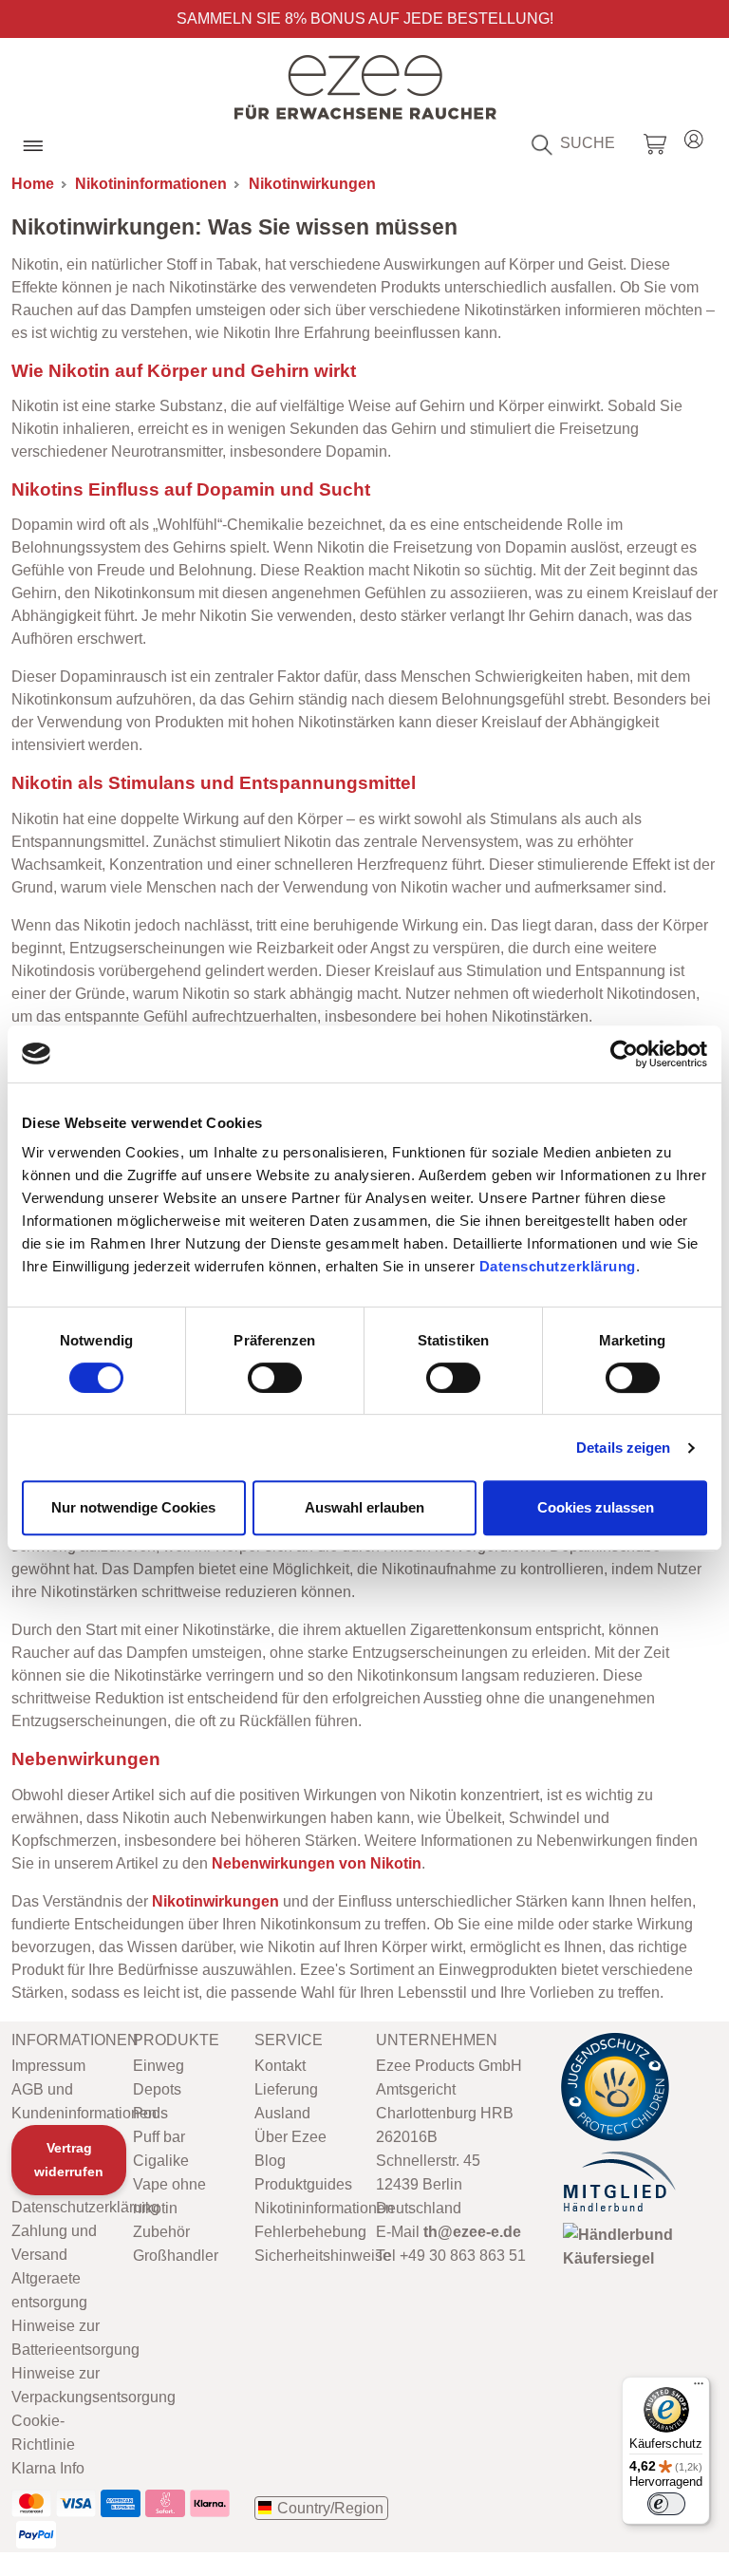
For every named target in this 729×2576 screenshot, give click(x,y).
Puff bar (159, 2137)
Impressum (48, 2066)
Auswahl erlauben (364, 1507)
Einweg (159, 2066)
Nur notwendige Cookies (133, 1507)
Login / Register (694, 136)
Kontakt (280, 2066)
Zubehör (161, 2232)
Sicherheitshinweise (323, 2256)
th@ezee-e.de (472, 2232)
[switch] (275, 1378)
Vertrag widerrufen (69, 2160)
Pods (150, 2113)
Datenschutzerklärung (558, 1266)
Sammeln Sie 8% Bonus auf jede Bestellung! (365, 19)
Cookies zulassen (596, 1507)
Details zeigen (623, 1448)
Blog (270, 2161)
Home (33, 184)
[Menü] (699, 2388)
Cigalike (161, 2161)
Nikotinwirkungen (312, 184)
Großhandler (176, 2256)
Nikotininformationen (151, 184)
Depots (157, 2089)
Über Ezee (290, 2137)
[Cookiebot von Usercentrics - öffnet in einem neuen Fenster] (624, 1054)
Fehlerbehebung (310, 2232)
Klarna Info (48, 2468)
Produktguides (303, 2184)
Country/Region (330, 2508)
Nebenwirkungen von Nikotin (317, 1863)
